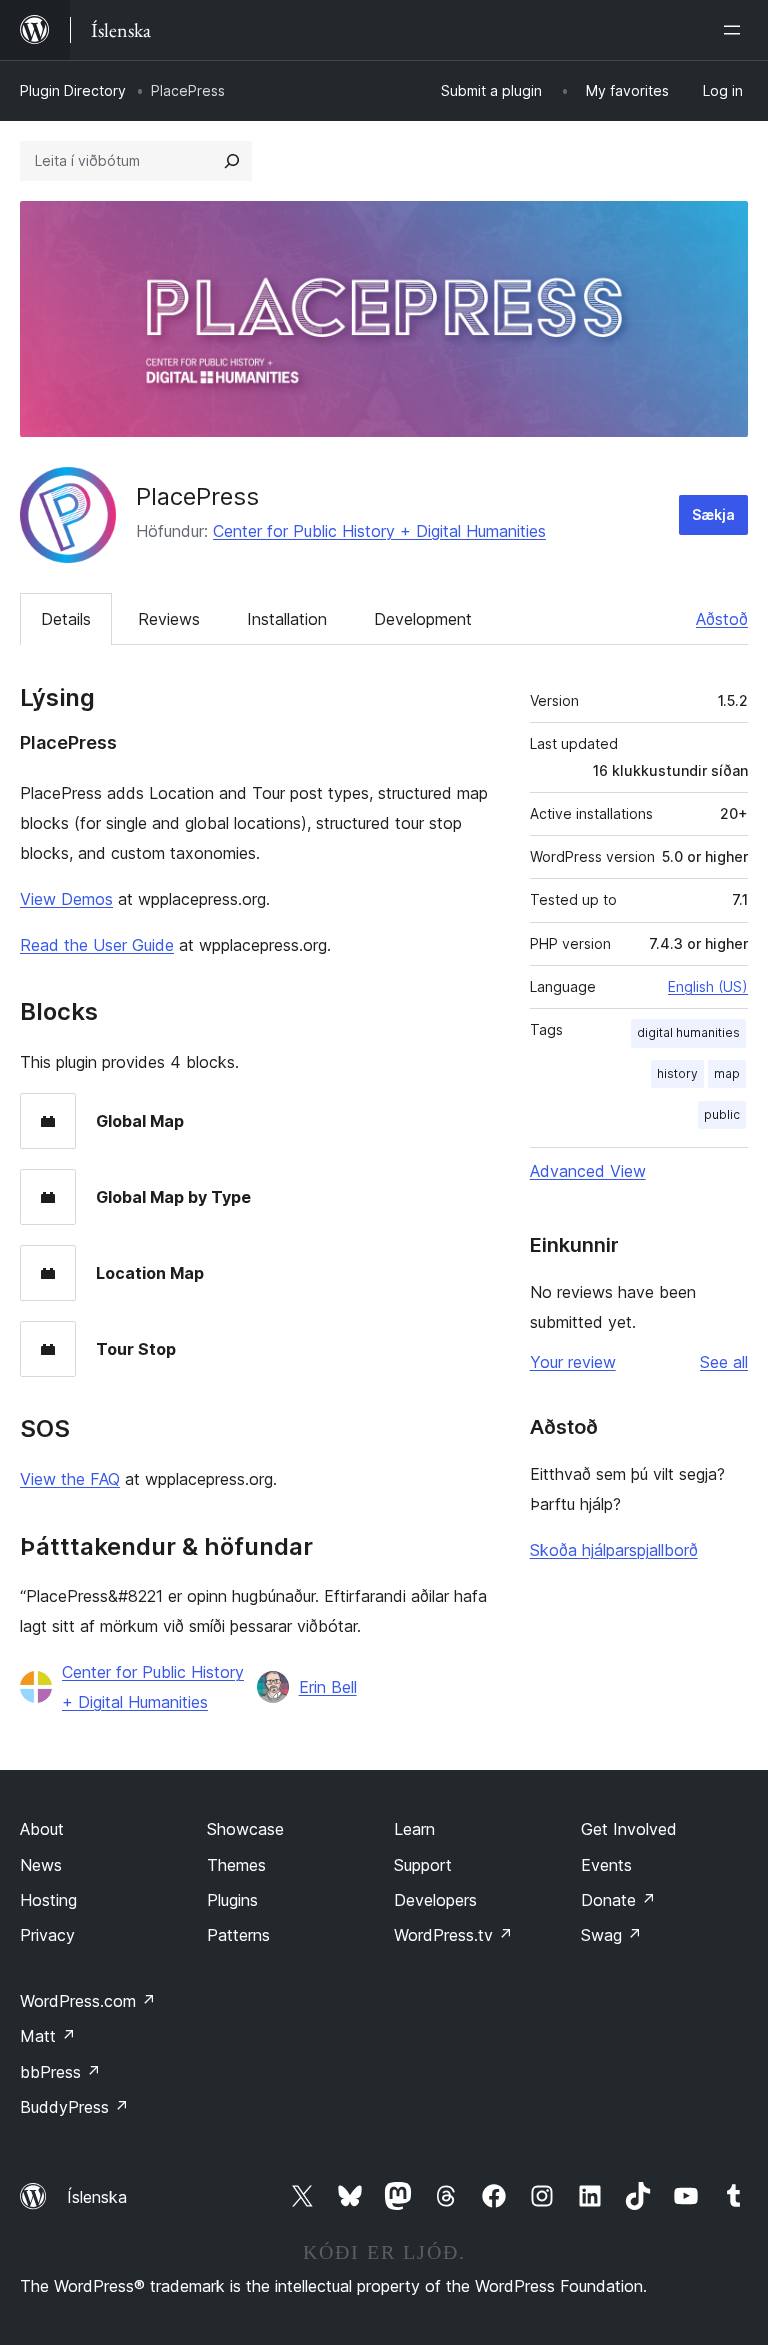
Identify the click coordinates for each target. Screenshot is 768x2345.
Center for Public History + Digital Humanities (379, 531)
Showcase (245, 1829)
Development (423, 619)
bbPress (60, 2072)
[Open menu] (736, 30)
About (42, 1829)
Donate (618, 1900)
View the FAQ (70, 1479)
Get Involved (629, 1829)
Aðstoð (722, 619)
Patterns (238, 1935)
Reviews (169, 619)
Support (423, 1865)
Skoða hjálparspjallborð (614, 1550)
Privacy (47, 1935)
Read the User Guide (97, 945)
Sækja (713, 514)
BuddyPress (74, 2107)
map (727, 1073)
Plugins (232, 1900)
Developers (435, 1900)
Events (606, 1865)
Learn (414, 1829)
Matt (48, 2036)
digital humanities (688, 1032)
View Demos (66, 899)
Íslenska (97, 2197)
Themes (236, 1865)
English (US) (708, 986)
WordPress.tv (453, 1935)
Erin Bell (328, 1687)
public (722, 1114)
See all (724, 1362)
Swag (611, 1935)
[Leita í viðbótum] (232, 161)
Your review (573, 1362)
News (41, 1865)
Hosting (48, 1900)
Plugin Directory (73, 90)
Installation (287, 619)
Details (66, 619)
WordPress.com (88, 2001)
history (677, 1073)
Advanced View (588, 1171)
